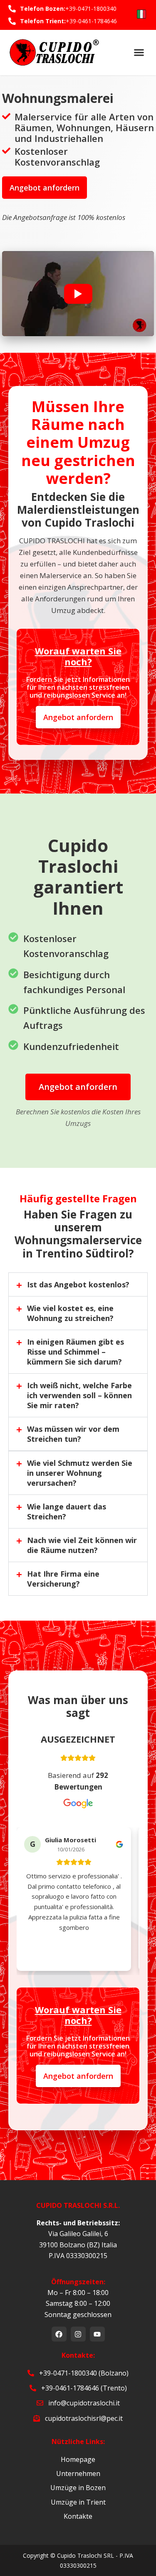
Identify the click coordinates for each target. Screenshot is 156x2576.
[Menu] (139, 52)
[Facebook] (59, 2334)
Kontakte (78, 2516)
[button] (78, 294)
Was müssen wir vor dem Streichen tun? (73, 1434)
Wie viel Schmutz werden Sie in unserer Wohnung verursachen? (80, 1473)
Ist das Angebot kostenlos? (78, 1284)
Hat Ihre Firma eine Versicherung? (63, 1579)
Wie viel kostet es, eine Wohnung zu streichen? (70, 1313)
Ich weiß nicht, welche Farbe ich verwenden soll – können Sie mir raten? (79, 1395)
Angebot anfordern (45, 188)
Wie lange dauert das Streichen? (67, 1511)
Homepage (78, 2459)
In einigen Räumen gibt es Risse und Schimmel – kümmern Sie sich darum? (76, 1352)
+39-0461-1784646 (91, 21)
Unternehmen (78, 2473)
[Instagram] (78, 2334)
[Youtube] (97, 2334)
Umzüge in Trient (78, 2502)
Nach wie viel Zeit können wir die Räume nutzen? (82, 1545)
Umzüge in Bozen (78, 2488)
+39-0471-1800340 (91, 9)
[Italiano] (141, 14)
